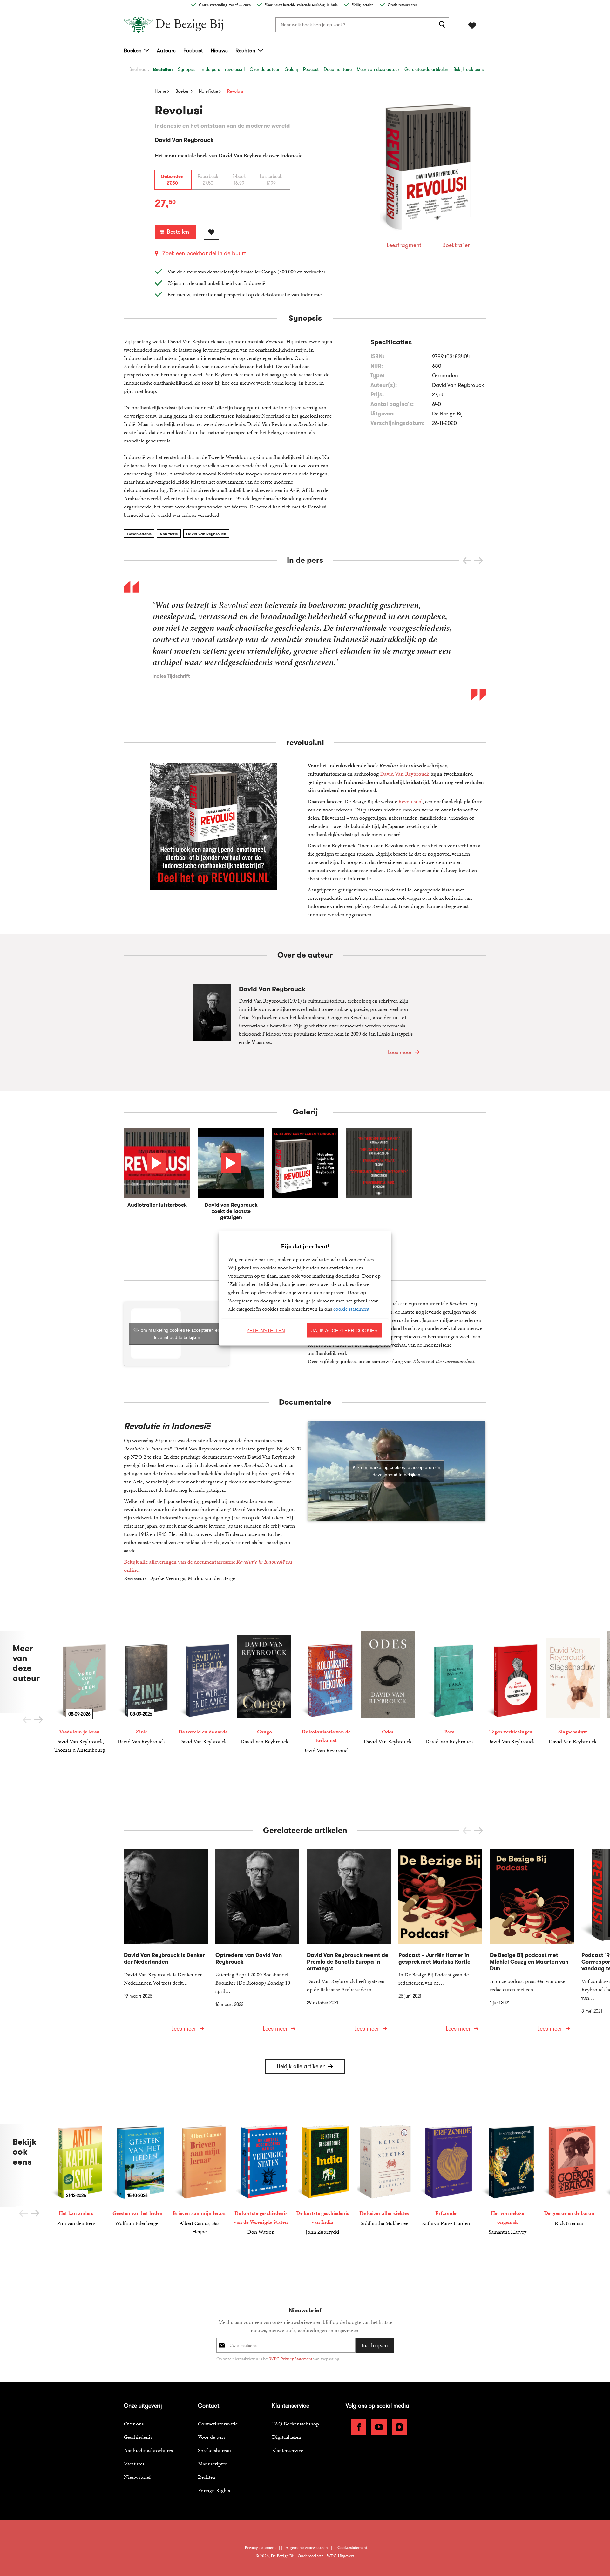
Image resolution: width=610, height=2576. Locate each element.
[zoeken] (443, 25)
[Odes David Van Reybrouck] (388, 1688)
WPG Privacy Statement (291, 2359)
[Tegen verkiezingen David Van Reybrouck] (511, 1688)
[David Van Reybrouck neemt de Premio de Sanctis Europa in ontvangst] (349, 1944)
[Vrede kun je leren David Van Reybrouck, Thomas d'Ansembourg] (79, 1692)
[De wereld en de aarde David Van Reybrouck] (203, 1688)
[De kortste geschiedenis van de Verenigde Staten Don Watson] (261, 2180)
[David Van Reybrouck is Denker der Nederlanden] (166, 1944)
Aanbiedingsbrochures (148, 2450)
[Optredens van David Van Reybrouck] (257, 1944)
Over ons (134, 2424)
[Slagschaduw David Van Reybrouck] (573, 1688)
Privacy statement (260, 2548)
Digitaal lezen (287, 2437)
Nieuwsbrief (137, 2477)
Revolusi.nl (410, 801)
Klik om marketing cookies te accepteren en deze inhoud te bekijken (176, 1334)
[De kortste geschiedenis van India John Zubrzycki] (322, 2180)
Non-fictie (169, 534)
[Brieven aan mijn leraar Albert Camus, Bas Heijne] (199, 2180)
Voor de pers (212, 2437)
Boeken (133, 50)
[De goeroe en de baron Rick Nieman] (569, 2176)
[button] (479, 561)
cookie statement (351, 1308)
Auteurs (166, 50)
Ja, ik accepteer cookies (344, 1330)
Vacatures (134, 2464)
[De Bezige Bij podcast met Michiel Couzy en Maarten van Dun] (532, 1944)
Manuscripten (213, 2464)
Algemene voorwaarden (307, 2548)
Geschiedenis (139, 534)
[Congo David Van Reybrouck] (264, 1688)
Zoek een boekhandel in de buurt (204, 253)
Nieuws (219, 50)
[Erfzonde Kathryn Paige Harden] (446, 2176)
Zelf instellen (266, 1330)
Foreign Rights (214, 2490)
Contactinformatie (218, 2424)
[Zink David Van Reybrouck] (141, 1688)
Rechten (245, 50)
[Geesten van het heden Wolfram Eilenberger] (138, 2176)
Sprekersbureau (214, 2450)
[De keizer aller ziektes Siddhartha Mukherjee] (384, 2176)
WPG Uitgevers (340, 2556)
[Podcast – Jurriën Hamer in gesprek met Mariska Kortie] (440, 1944)
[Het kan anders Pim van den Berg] (76, 2176)
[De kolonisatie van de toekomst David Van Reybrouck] (326, 1693)
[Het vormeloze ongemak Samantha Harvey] (507, 2180)
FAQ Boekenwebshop (295, 2424)
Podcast (193, 50)
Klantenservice (288, 2450)
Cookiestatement (352, 2548)
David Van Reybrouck (206, 534)
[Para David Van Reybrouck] (449, 1688)
